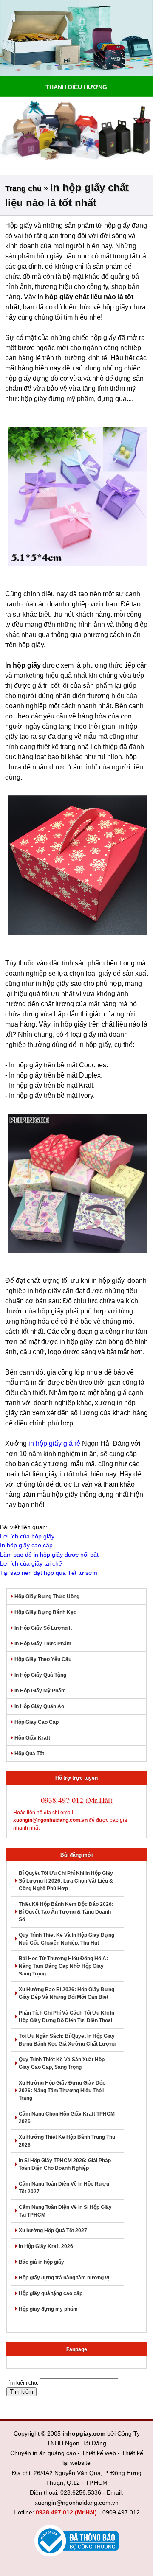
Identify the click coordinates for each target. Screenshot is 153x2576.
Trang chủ (23, 188)
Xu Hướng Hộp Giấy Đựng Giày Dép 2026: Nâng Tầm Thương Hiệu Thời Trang (62, 2091)
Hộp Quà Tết (29, 1754)
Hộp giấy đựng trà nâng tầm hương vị (64, 2278)
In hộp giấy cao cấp (26, 1545)
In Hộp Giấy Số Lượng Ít (43, 1628)
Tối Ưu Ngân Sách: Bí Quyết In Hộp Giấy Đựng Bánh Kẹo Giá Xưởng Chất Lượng (67, 2040)
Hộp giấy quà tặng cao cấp (51, 2293)
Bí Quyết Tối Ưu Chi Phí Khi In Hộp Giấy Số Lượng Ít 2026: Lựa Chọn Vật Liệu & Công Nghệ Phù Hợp (66, 1881)
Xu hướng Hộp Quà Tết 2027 (53, 2231)
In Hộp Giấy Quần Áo (39, 1706)
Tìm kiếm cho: (22, 2383)
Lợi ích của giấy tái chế (31, 1563)
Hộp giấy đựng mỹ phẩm (48, 2309)
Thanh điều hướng (76, 87)
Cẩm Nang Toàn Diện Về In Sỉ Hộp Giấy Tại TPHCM (65, 2211)
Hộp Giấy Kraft (32, 1738)
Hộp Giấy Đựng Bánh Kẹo (45, 1612)
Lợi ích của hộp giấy (27, 1536)
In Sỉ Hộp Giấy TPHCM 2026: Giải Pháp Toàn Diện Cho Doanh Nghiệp (65, 2164)
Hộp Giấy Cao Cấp (37, 1722)
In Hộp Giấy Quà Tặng (40, 1675)
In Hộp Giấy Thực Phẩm (43, 1644)
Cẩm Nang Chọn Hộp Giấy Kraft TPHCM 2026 (67, 2118)
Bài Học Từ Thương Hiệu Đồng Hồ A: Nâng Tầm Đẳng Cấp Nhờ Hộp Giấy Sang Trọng (63, 1966)
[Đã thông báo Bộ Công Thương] (76, 2541)
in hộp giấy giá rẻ (54, 1444)
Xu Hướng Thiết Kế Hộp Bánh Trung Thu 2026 (67, 2141)
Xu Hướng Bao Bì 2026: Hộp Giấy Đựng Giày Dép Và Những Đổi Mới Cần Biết (67, 1993)
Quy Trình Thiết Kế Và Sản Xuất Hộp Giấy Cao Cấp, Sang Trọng (62, 2063)
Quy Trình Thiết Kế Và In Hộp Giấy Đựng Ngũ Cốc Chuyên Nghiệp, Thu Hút (67, 1939)
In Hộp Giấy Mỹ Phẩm (40, 1691)
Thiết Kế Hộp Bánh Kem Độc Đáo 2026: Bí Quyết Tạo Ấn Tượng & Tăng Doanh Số (66, 1912)
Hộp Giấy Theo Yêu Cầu (43, 1659)
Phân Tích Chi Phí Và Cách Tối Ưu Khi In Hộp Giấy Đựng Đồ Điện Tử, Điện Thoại (67, 2017)
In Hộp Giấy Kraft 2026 (46, 2246)
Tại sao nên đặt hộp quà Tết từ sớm (49, 1573)
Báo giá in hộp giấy (41, 2262)
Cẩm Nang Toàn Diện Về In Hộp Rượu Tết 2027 (64, 2188)
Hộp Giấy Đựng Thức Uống (47, 1597)
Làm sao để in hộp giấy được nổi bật (49, 1555)
